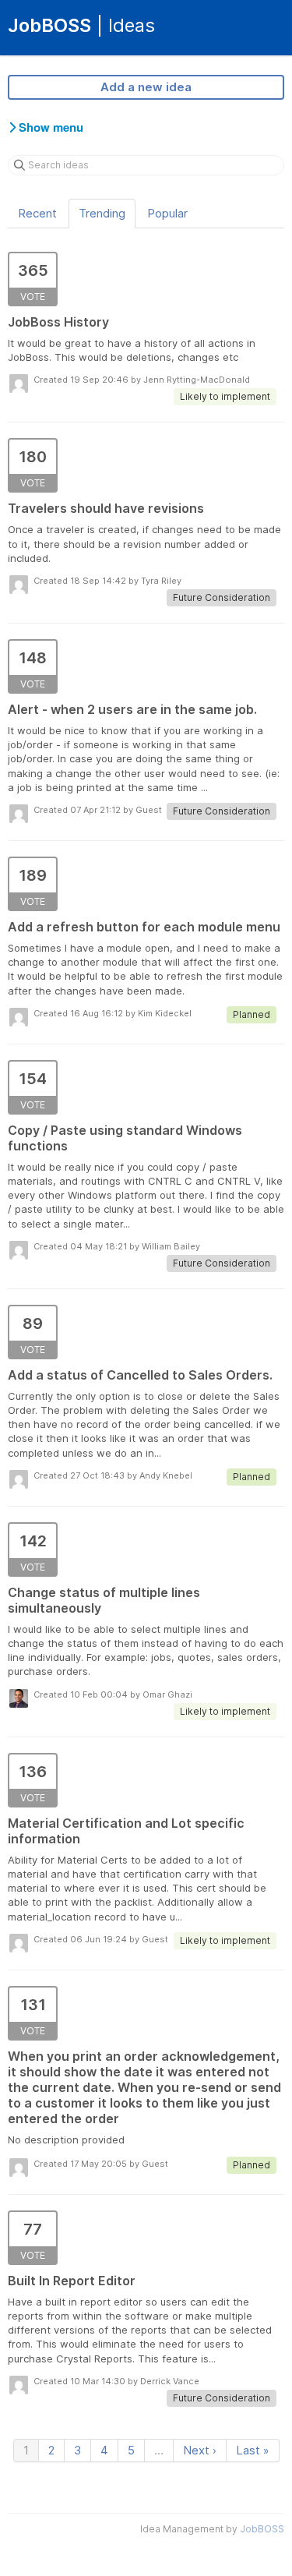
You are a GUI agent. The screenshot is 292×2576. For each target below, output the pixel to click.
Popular (167, 213)
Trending (102, 213)
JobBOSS (262, 2529)
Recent (37, 213)
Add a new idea (146, 87)
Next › (200, 2450)
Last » (253, 2450)
